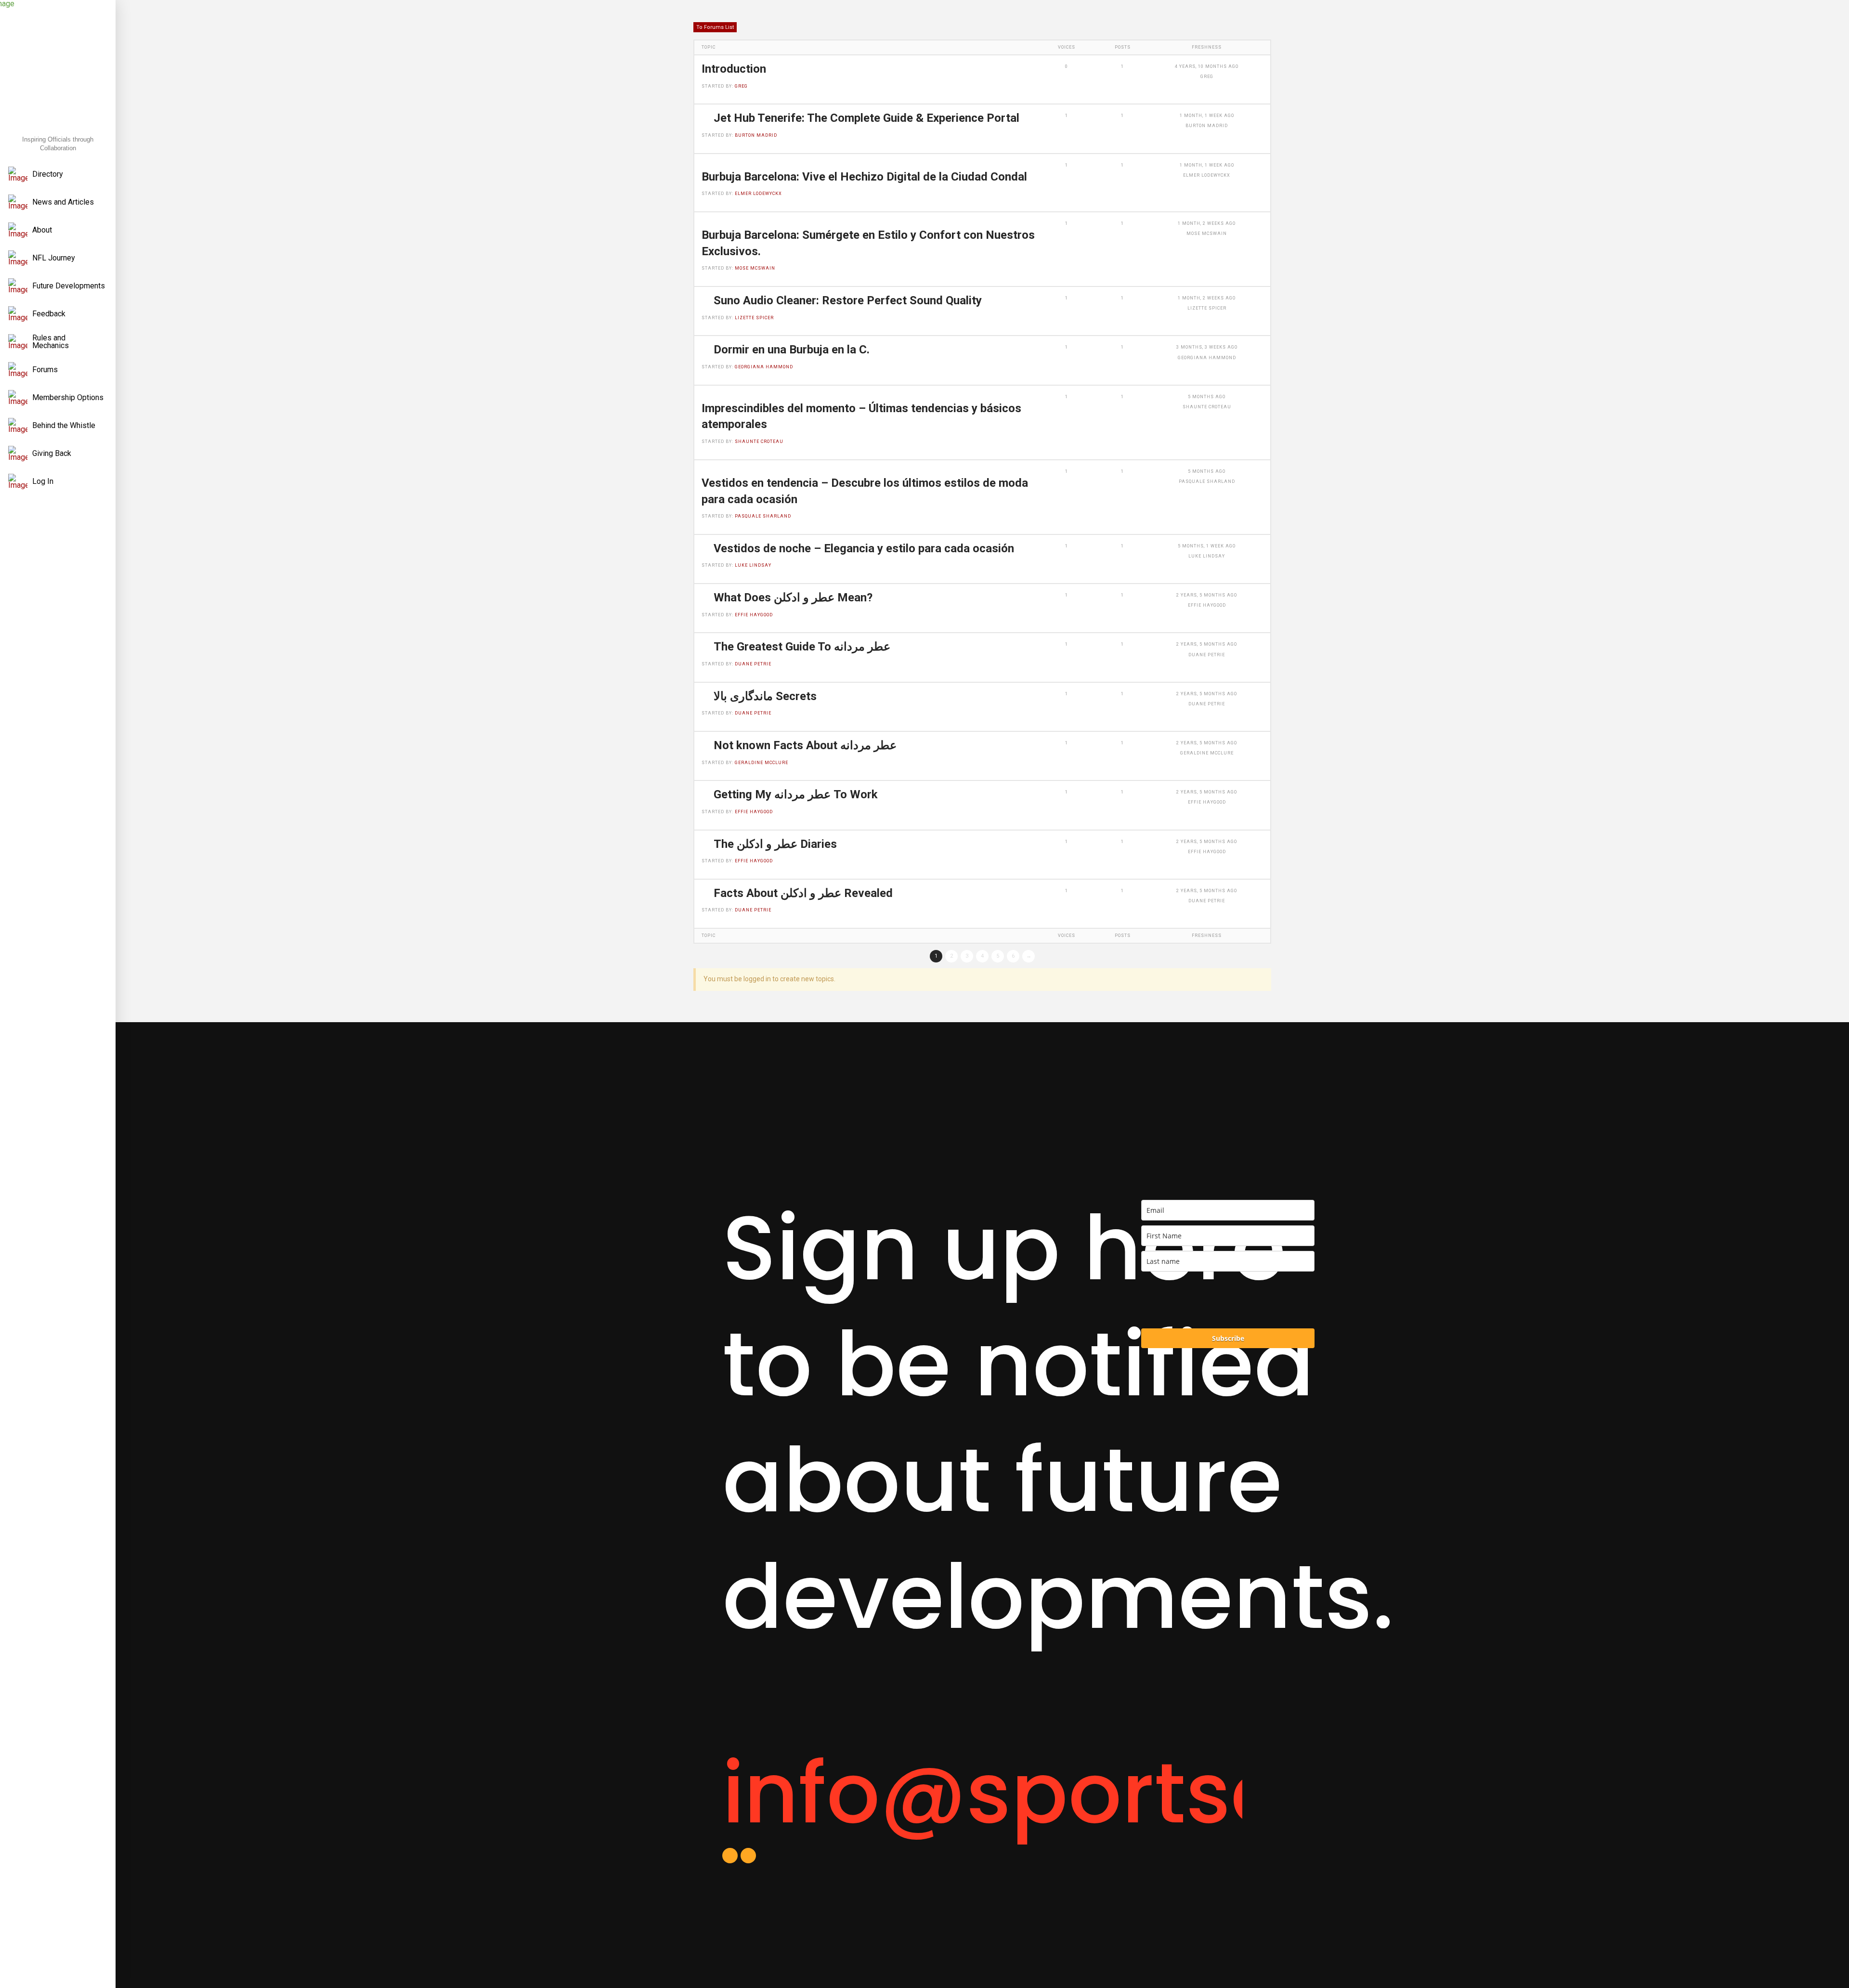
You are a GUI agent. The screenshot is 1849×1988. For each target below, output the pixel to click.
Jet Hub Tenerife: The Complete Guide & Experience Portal (866, 118)
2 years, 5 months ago (1207, 595)
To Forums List (715, 27)
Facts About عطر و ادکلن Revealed (803, 893)
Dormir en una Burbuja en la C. (792, 350)
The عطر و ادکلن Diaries (775, 844)
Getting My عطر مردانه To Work (796, 794)
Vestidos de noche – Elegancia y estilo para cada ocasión (864, 548)
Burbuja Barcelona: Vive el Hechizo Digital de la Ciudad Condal (864, 177)
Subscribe (1228, 1338)
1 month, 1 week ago (1207, 116)
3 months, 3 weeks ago (1207, 347)
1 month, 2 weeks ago (1207, 223)
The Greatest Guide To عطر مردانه (802, 647)
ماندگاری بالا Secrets (765, 696)
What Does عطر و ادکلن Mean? (793, 598)
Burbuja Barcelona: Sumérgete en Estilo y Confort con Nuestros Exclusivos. (868, 243)
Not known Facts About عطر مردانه (805, 745)
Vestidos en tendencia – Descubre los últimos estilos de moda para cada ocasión (865, 491)
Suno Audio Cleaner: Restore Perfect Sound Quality (848, 300)
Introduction (734, 69)
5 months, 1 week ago (1207, 546)
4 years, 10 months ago (1207, 66)
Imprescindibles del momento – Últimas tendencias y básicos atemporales (861, 416)
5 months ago (1207, 397)
